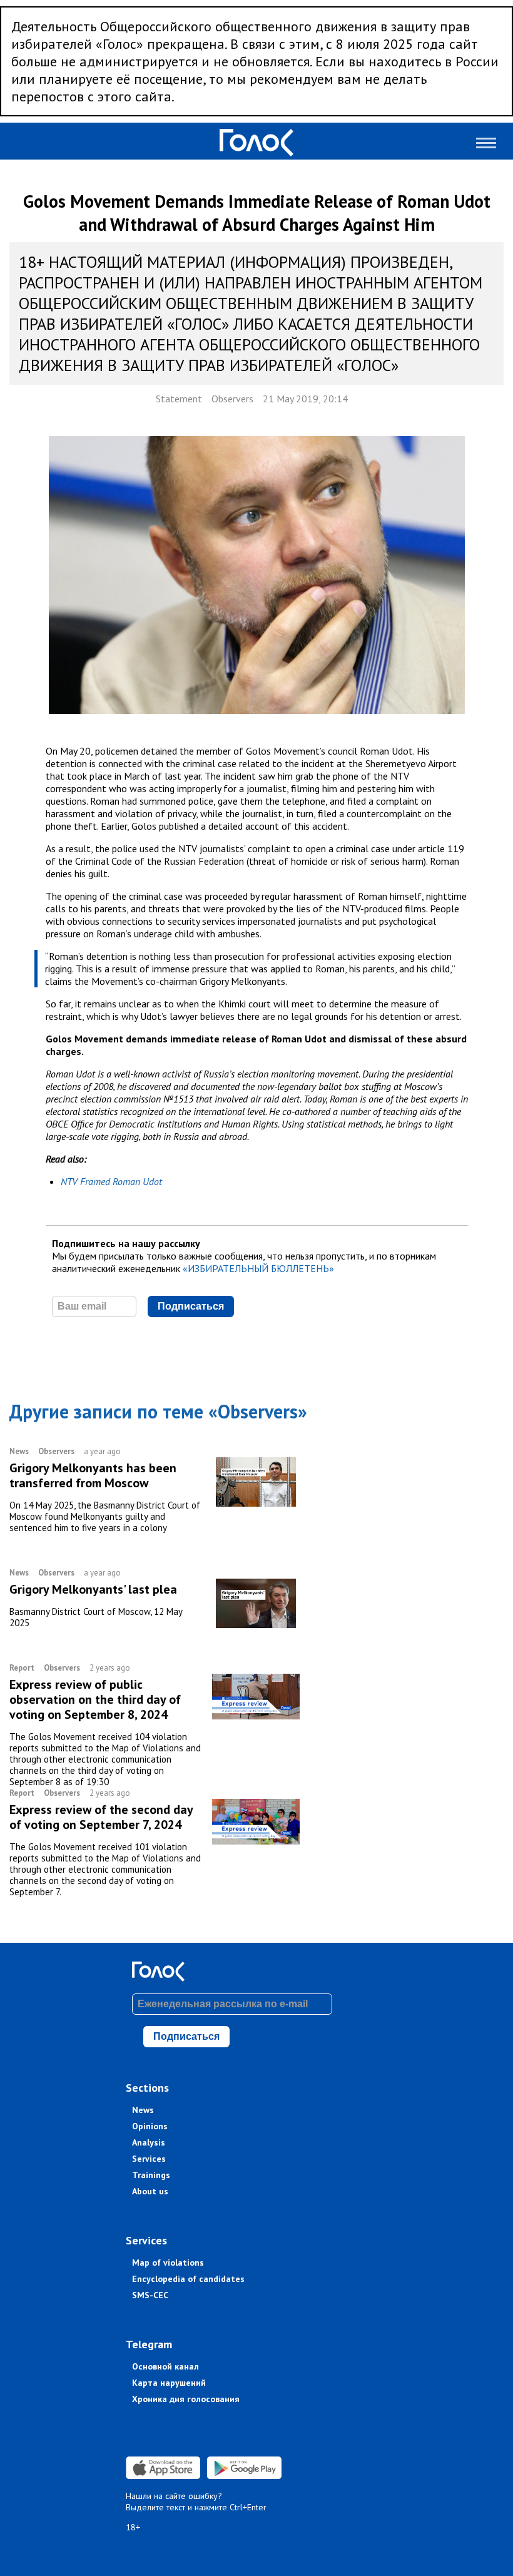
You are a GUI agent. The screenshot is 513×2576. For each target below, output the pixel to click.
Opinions (150, 2126)
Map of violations (168, 2263)
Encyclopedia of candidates (188, 2279)
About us (150, 2191)
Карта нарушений (169, 2383)
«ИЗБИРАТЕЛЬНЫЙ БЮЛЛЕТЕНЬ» (258, 1268)
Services (149, 2159)
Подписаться (191, 1306)
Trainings (151, 2175)
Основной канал (165, 2366)
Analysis (149, 2142)
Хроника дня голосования (186, 2399)
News (143, 2110)
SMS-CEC (150, 2295)
